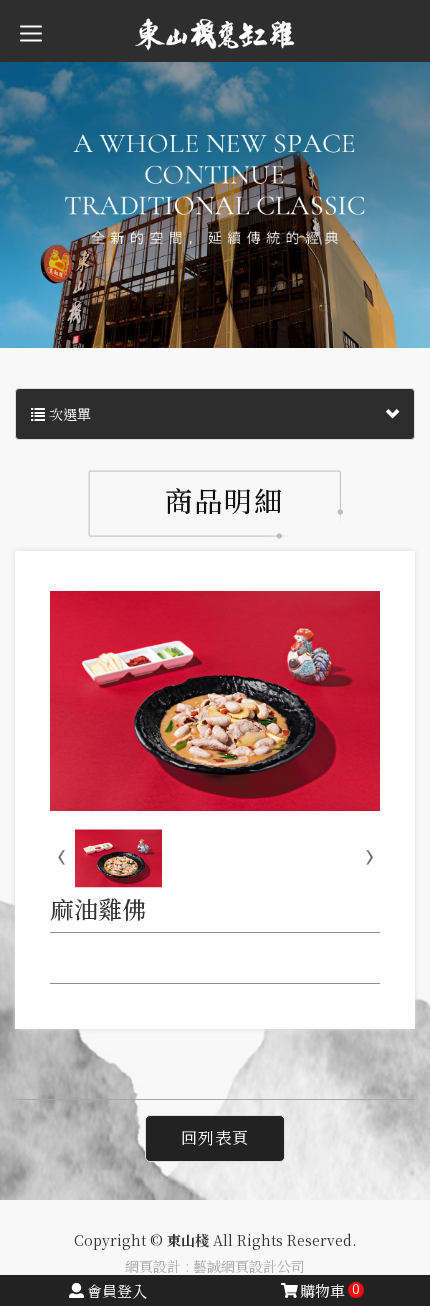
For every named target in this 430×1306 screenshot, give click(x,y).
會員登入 (117, 1290)
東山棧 (215, 33)
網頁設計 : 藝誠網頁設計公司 (215, 1266)
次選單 (68, 414)
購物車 (330, 1290)
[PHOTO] (215, 701)
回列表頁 (215, 1137)
